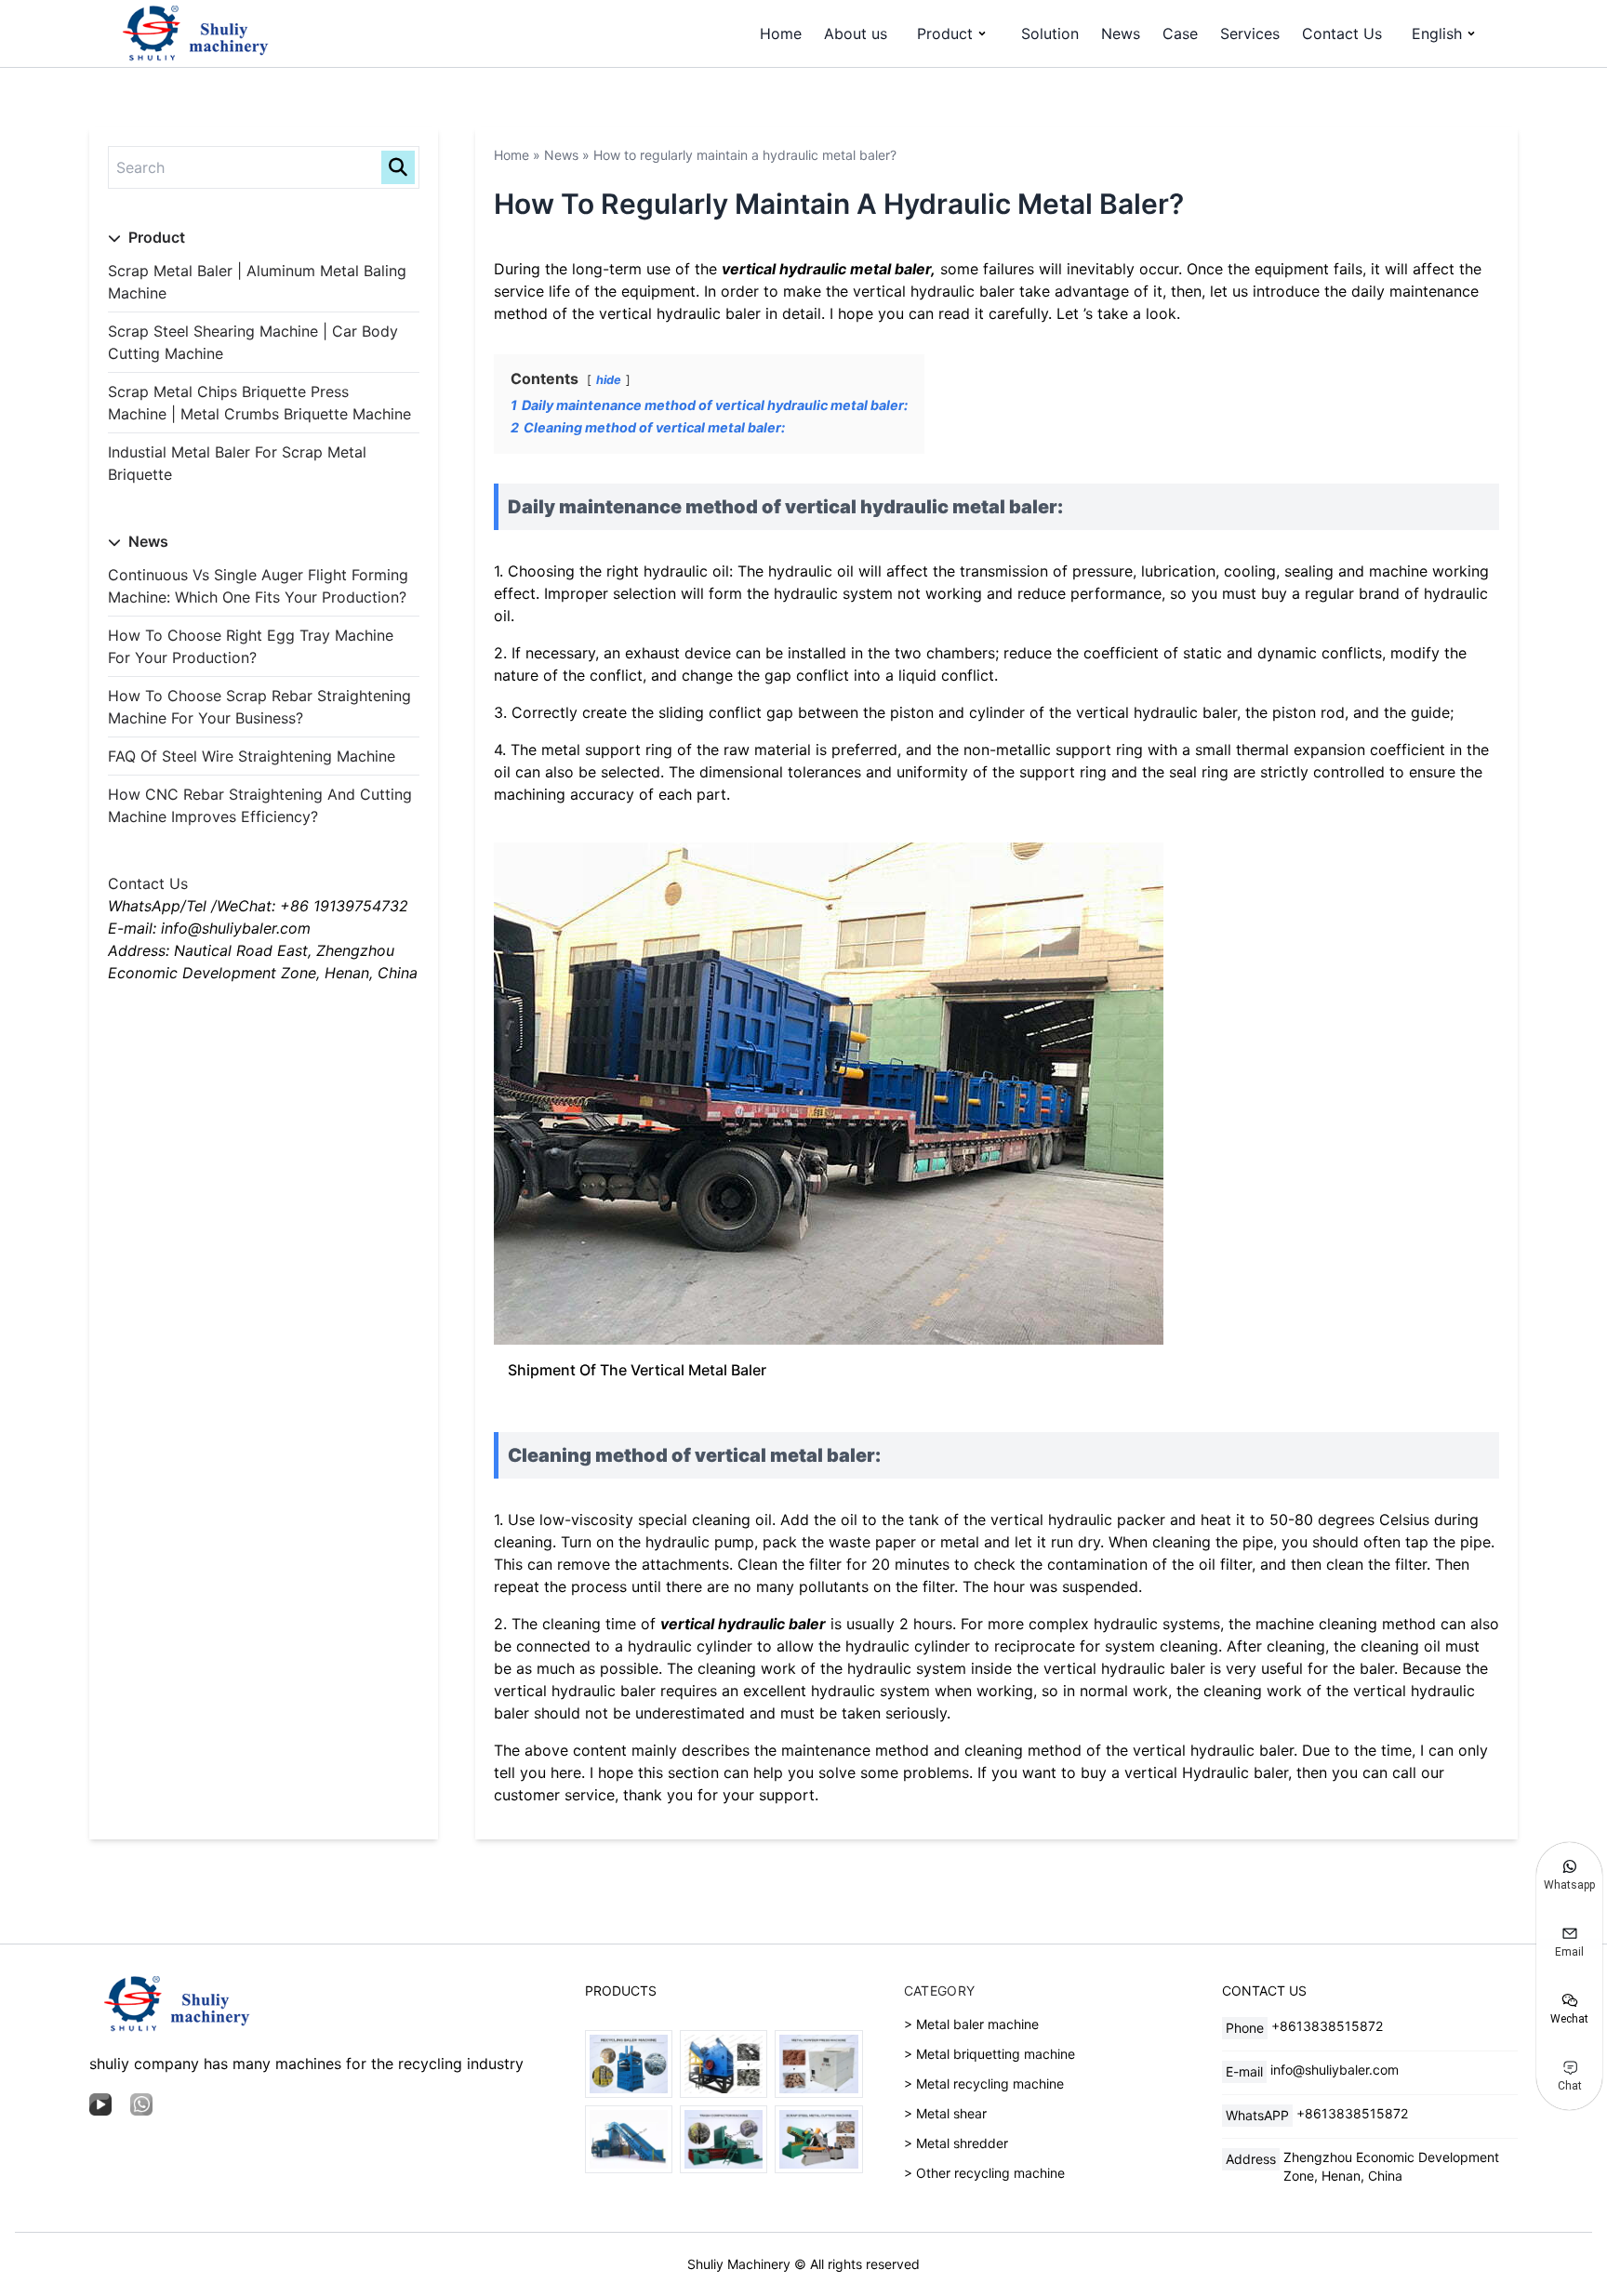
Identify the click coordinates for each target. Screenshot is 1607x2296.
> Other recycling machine (984, 2173)
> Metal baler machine (971, 2024)
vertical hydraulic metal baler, (829, 269)
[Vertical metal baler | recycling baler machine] (629, 2064)
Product (945, 33)
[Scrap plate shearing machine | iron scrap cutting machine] (818, 2139)
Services (1250, 33)
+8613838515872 (1327, 2026)
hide (609, 380)
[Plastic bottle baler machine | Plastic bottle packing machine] (629, 2139)
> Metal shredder (956, 2143)
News (1121, 33)
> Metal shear (945, 2113)
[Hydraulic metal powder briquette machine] (818, 2064)
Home (781, 33)
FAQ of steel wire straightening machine (252, 756)
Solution (1050, 33)
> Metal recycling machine (984, 2084)
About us (856, 33)
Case (1180, 33)
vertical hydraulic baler (743, 1624)
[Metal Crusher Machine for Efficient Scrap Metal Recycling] (724, 2064)
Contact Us (1342, 33)
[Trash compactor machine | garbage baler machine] (724, 2139)
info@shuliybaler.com (1335, 2070)
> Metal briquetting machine (989, 2054)
